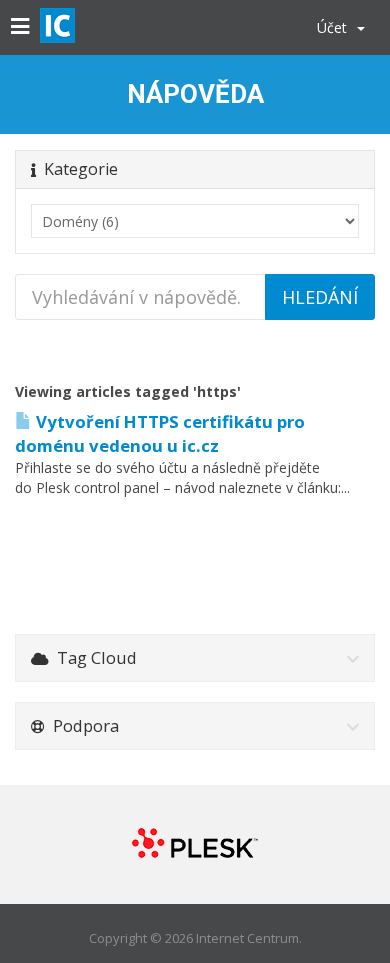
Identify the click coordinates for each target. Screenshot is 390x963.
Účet (336, 27)
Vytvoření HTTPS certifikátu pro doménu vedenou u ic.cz (160, 433)
